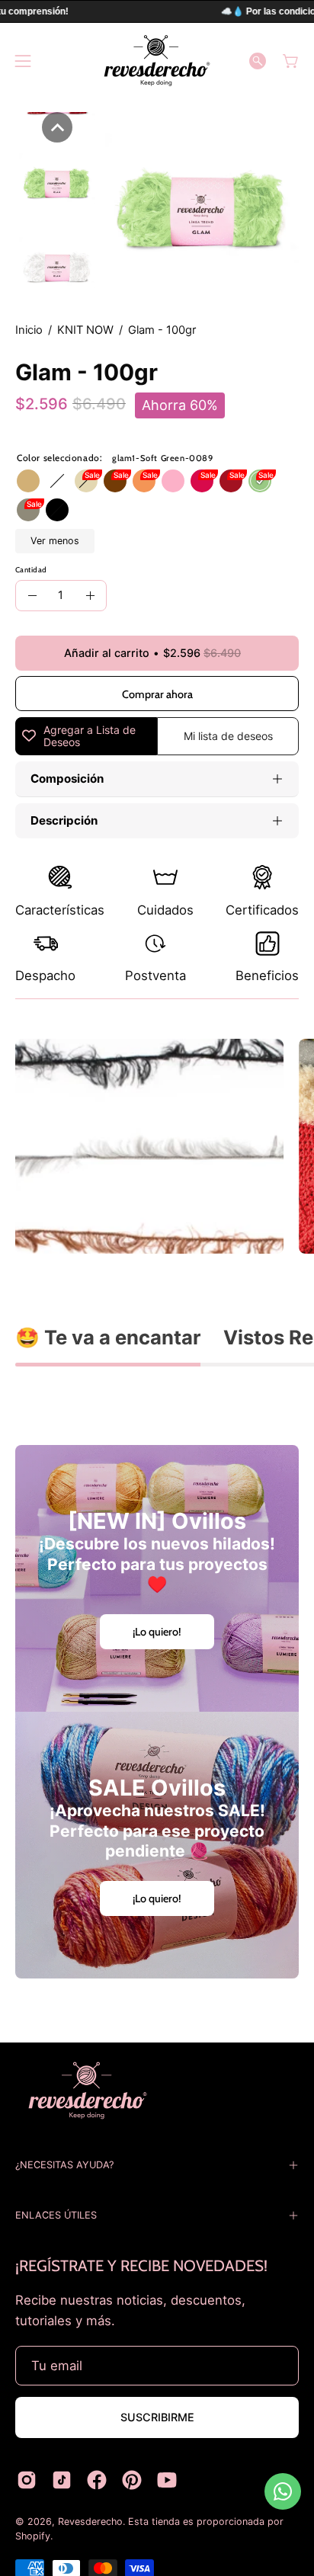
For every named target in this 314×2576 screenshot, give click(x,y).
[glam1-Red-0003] (231, 481)
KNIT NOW (85, 330)
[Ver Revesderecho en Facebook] (97, 2480)
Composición (67, 779)
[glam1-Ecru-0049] (86, 481)
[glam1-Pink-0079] (173, 481)
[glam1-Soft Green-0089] (260, 481)
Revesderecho (90, 2522)
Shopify (33, 2536)
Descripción (64, 820)
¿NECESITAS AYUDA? (64, 2165)
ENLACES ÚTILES (56, 2215)
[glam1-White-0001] (57, 481)
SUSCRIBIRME (157, 2417)
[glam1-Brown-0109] (115, 481)
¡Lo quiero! (157, 1632)
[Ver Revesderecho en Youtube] (167, 2480)
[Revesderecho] (157, 61)
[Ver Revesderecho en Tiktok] (62, 2480)
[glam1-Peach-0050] (144, 481)
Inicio (29, 330)
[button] (258, 61)
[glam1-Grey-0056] (28, 510)
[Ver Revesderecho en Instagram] (27, 2480)
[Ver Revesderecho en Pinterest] (132, 2480)
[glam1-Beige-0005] (28, 481)
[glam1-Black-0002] (57, 510)
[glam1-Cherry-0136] (202, 481)
